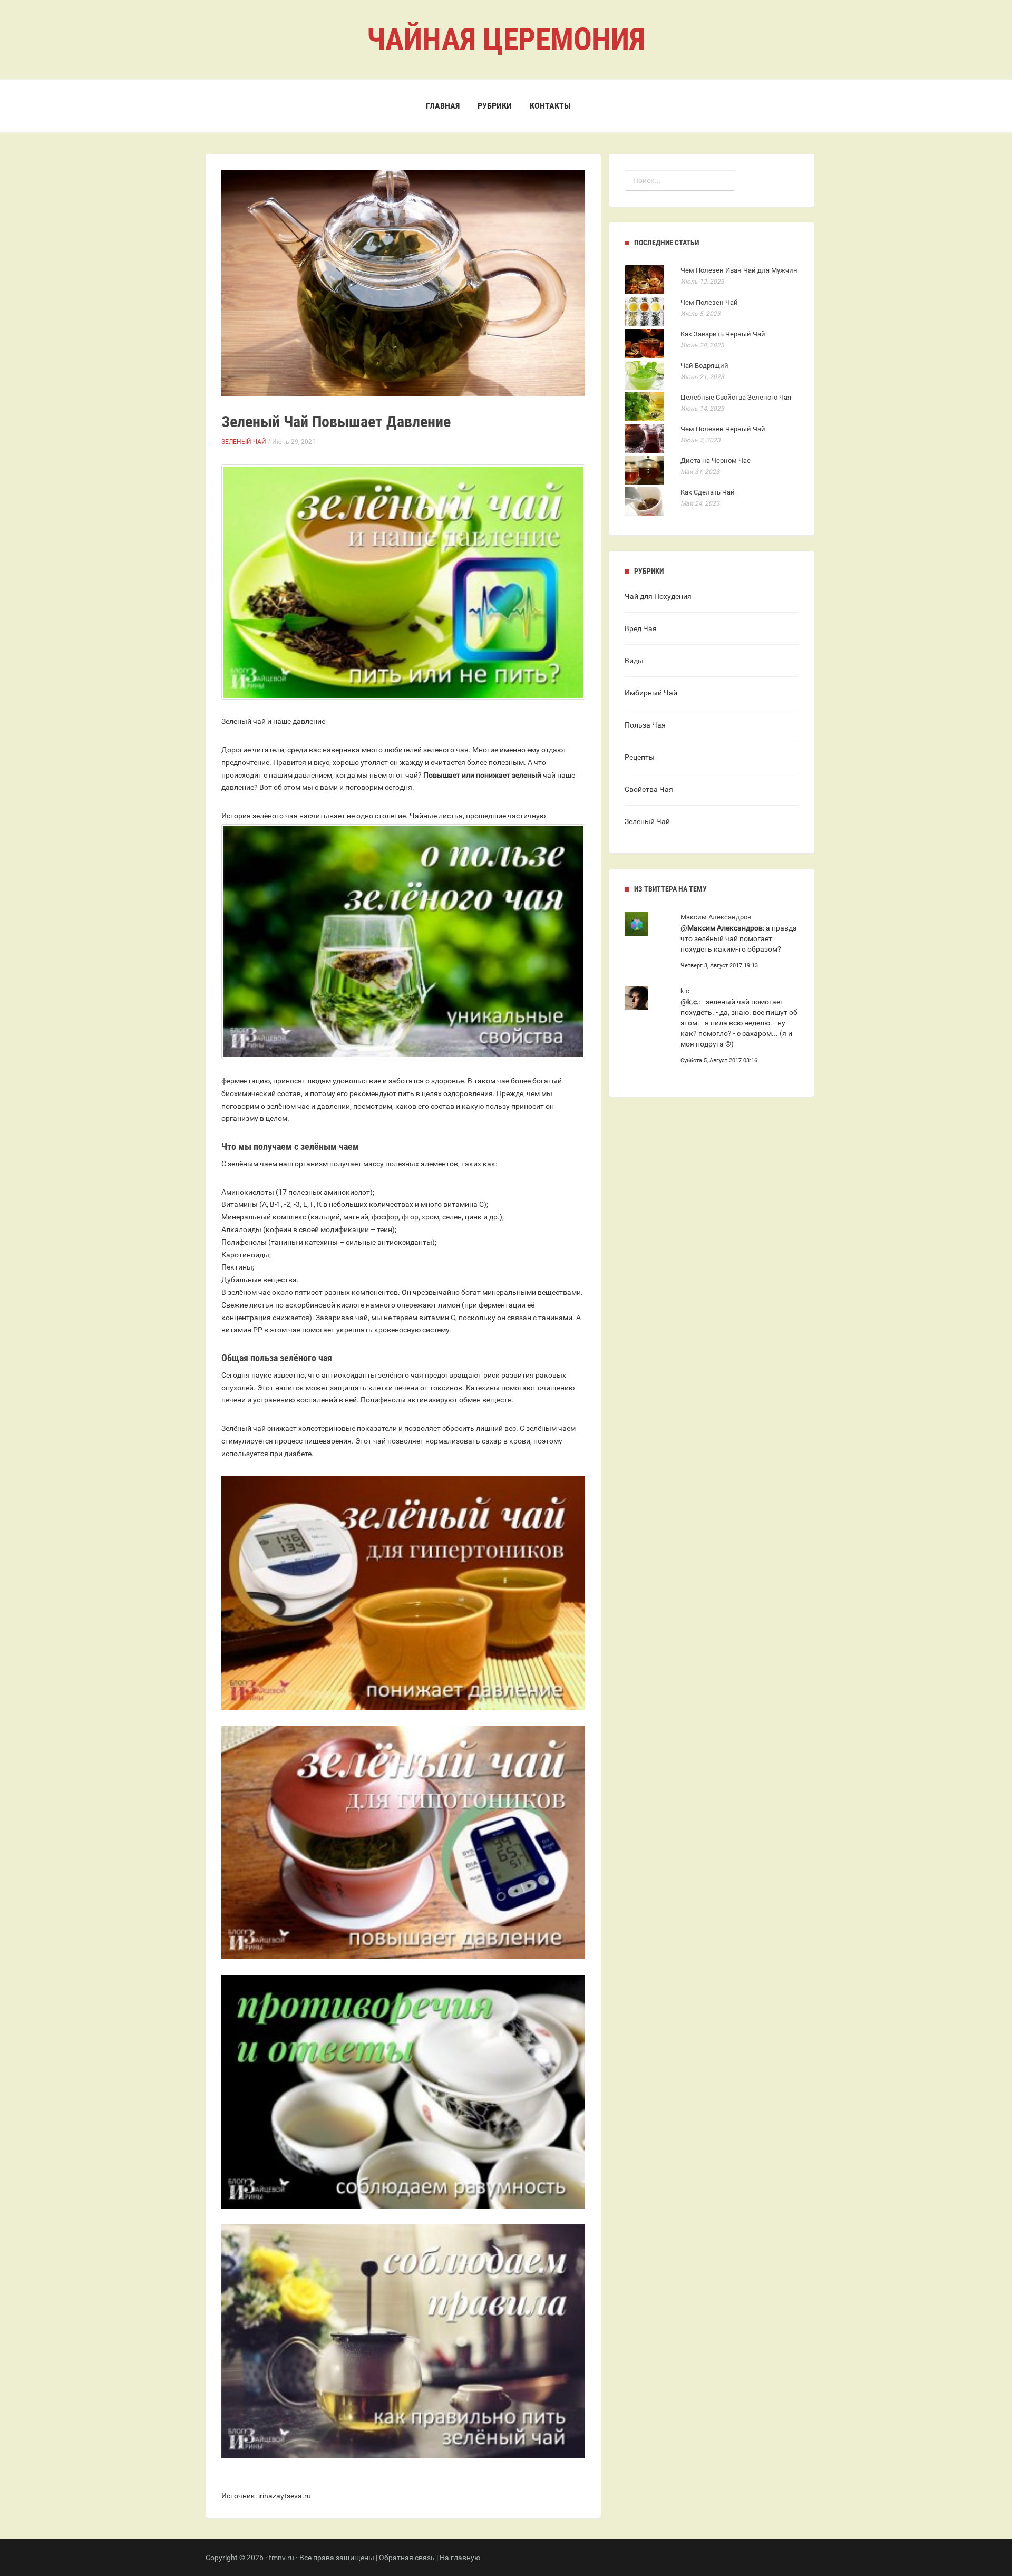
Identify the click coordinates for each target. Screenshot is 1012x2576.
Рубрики (495, 106)
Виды (634, 661)
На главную (460, 2558)
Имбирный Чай (651, 693)
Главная (443, 106)
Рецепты (640, 757)
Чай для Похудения (658, 596)
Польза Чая (645, 725)
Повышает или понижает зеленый (482, 775)
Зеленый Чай (244, 442)
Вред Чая (641, 628)
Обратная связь (407, 2558)
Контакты (550, 106)
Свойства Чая (649, 789)
